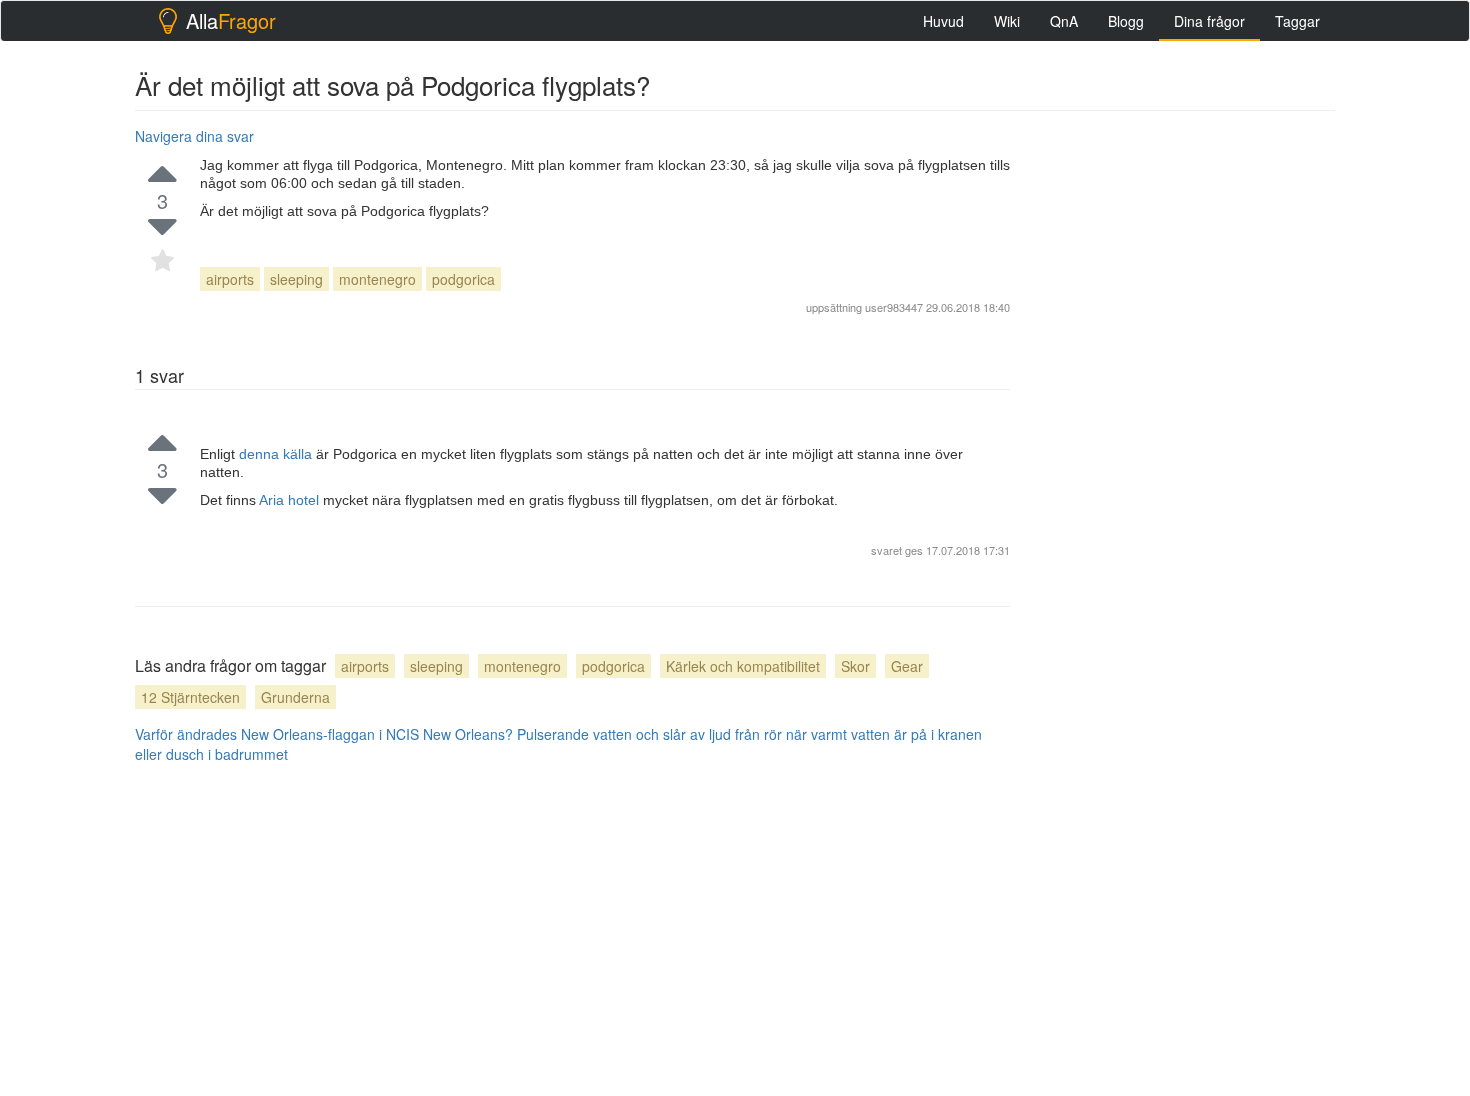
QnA (1064, 21)
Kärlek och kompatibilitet (743, 666)
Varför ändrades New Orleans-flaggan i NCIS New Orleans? (324, 734)
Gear (907, 666)
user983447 (894, 307)
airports (230, 279)
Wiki (1007, 21)
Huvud (943, 21)
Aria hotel (291, 500)
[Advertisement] (1185, 421)
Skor (855, 666)
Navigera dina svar (194, 136)
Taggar (1297, 21)
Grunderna (295, 697)
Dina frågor (1209, 21)
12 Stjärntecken (190, 697)
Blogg (1126, 21)
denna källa (277, 454)
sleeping (296, 279)
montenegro (377, 279)
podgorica (463, 279)
